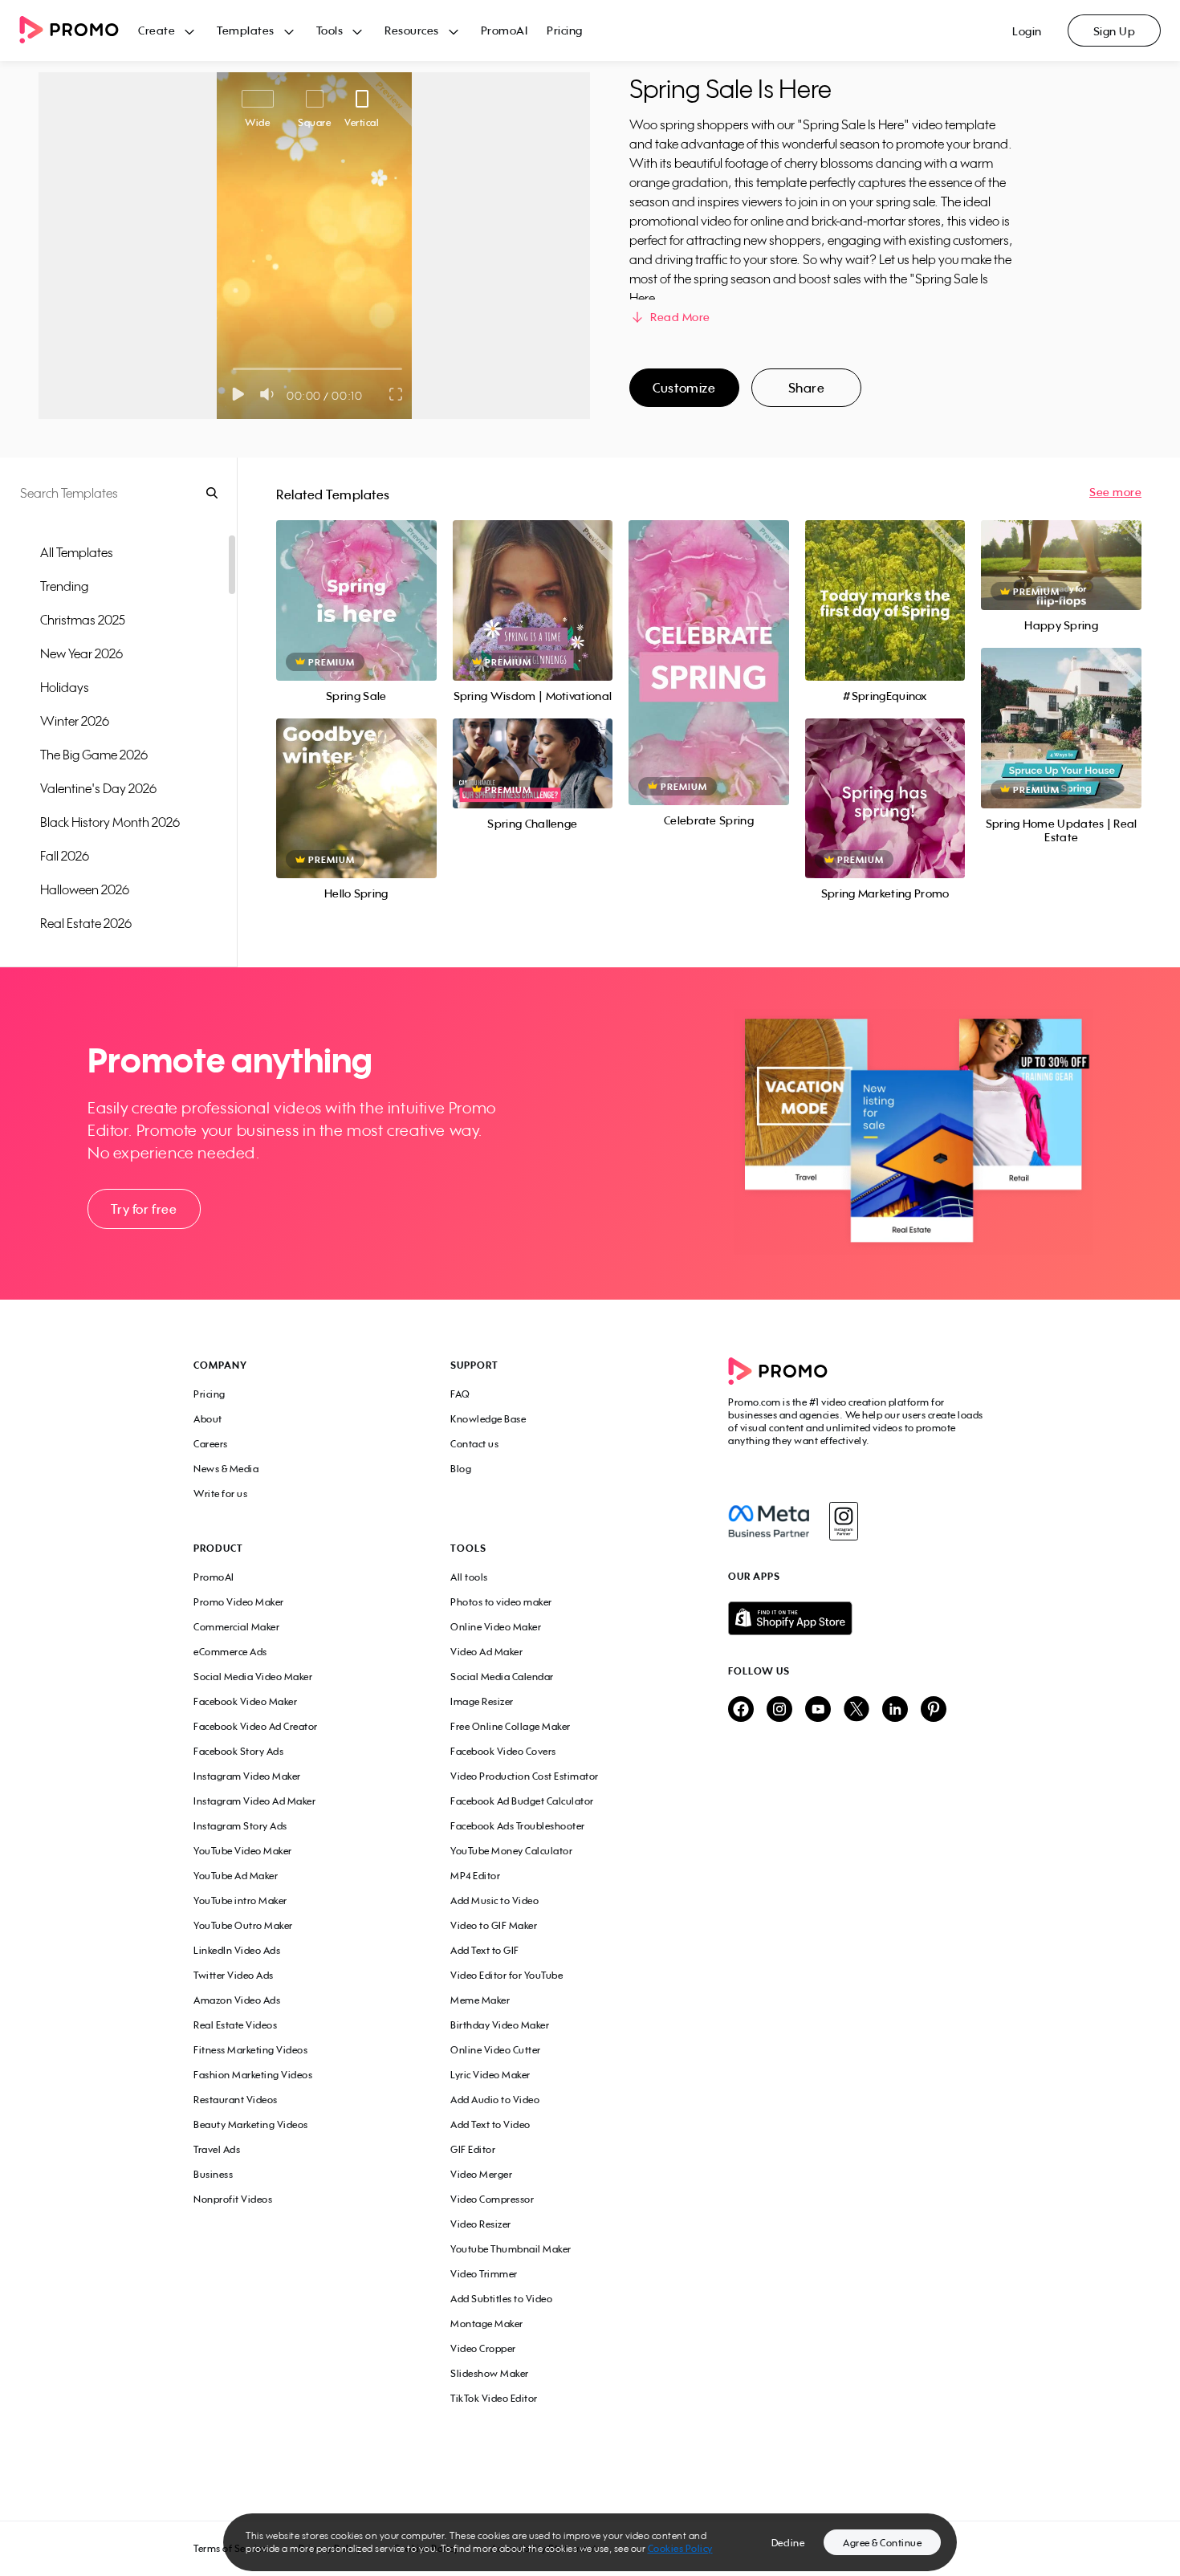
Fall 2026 (65, 856)
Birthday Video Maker (500, 2025)
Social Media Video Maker (253, 1677)
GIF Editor (473, 2149)
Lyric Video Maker (490, 2075)
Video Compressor (492, 2199)
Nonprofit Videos (233, 2199)
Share (807, 388)
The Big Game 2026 (94, 755)
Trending (64, 586)
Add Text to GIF (485, 1950)
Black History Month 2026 (110, 822)
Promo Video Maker (239, 1602)
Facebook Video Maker (245, 1701)
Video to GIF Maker (494, 1925)
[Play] (238, 394)
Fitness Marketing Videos (250, 2050)
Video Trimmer (484, 2274)
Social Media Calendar (502, 1677)
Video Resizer (481, 2224)
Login (1027, 31)
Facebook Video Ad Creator (256, 1726)
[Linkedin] (895, 1710)
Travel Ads (217, 2149)
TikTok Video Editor (494, 2398)
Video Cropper (483, 2348)
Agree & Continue (882, 2543)
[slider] (233, 369)
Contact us (474, 1444)
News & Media (226, 1469)
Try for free (144, 1209)
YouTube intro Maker (240, 1900)
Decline (788, 2543)
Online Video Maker (496, 1627)
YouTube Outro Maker (243, 1925)
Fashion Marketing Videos (253, 2075)
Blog (461, 1469)
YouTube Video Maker (243, 1851)
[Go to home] (79, 31)
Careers (211, 1444)
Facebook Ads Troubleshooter (518, 1826)
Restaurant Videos (236, 2100)
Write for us (220, 1494)
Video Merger (481, 2174)
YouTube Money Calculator (511, 1851)
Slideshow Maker (490, 2373)
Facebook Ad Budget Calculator (522, 1801)
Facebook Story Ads (238, 1751)
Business (213, 2174)
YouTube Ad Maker (236, 1876)
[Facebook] (769, 1521)
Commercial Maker (236, 1627)
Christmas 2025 (83, 620)
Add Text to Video (490, 2124)
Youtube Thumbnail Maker (511, 2249)
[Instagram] (843, 1521)
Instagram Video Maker (247, 1776)
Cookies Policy (680, 2548)
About (208, 1419)
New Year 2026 (81, 653)
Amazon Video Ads (237, 2000)
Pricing (565, 30)
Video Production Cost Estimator (525, 1776)
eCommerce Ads (230, 1652)
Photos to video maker (501, 1602)
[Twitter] (857, 1710)
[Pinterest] (934, 1710)
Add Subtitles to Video (501, 2299)
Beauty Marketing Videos (251, 2124)
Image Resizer (482, 1701)
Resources (412, 30)
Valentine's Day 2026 (98, 788)
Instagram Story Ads (240, 1826)
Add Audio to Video (495, 2100)
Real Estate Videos (235, 2025)
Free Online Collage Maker (511, 1726)
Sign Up (1115, 31)
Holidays (65, 687)
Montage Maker (487, 2324)
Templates (246, 30)
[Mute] (270, 394)
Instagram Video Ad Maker (254, 1801)
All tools (469, 1577)
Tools (330, 30)
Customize (684, 388)
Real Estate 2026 (86, 923)
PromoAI (505, 30)
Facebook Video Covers (503, 1751)
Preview (356, 582)
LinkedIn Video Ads (237, 1950)
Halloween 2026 (85, 889)
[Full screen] (397, 394)
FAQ (460, 1394)
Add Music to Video (494, 1900)
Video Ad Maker (486, 1652)
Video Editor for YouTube (507, 1975)
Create (157, 30)
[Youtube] (818, 1710)
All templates (77, 552)
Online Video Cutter (496, 2050)
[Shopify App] (857, 1618)
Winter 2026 (75, 721)
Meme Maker (480, 2000)
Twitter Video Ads (234, 1975)
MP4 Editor (475, 1876)
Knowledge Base (488, 1419)
